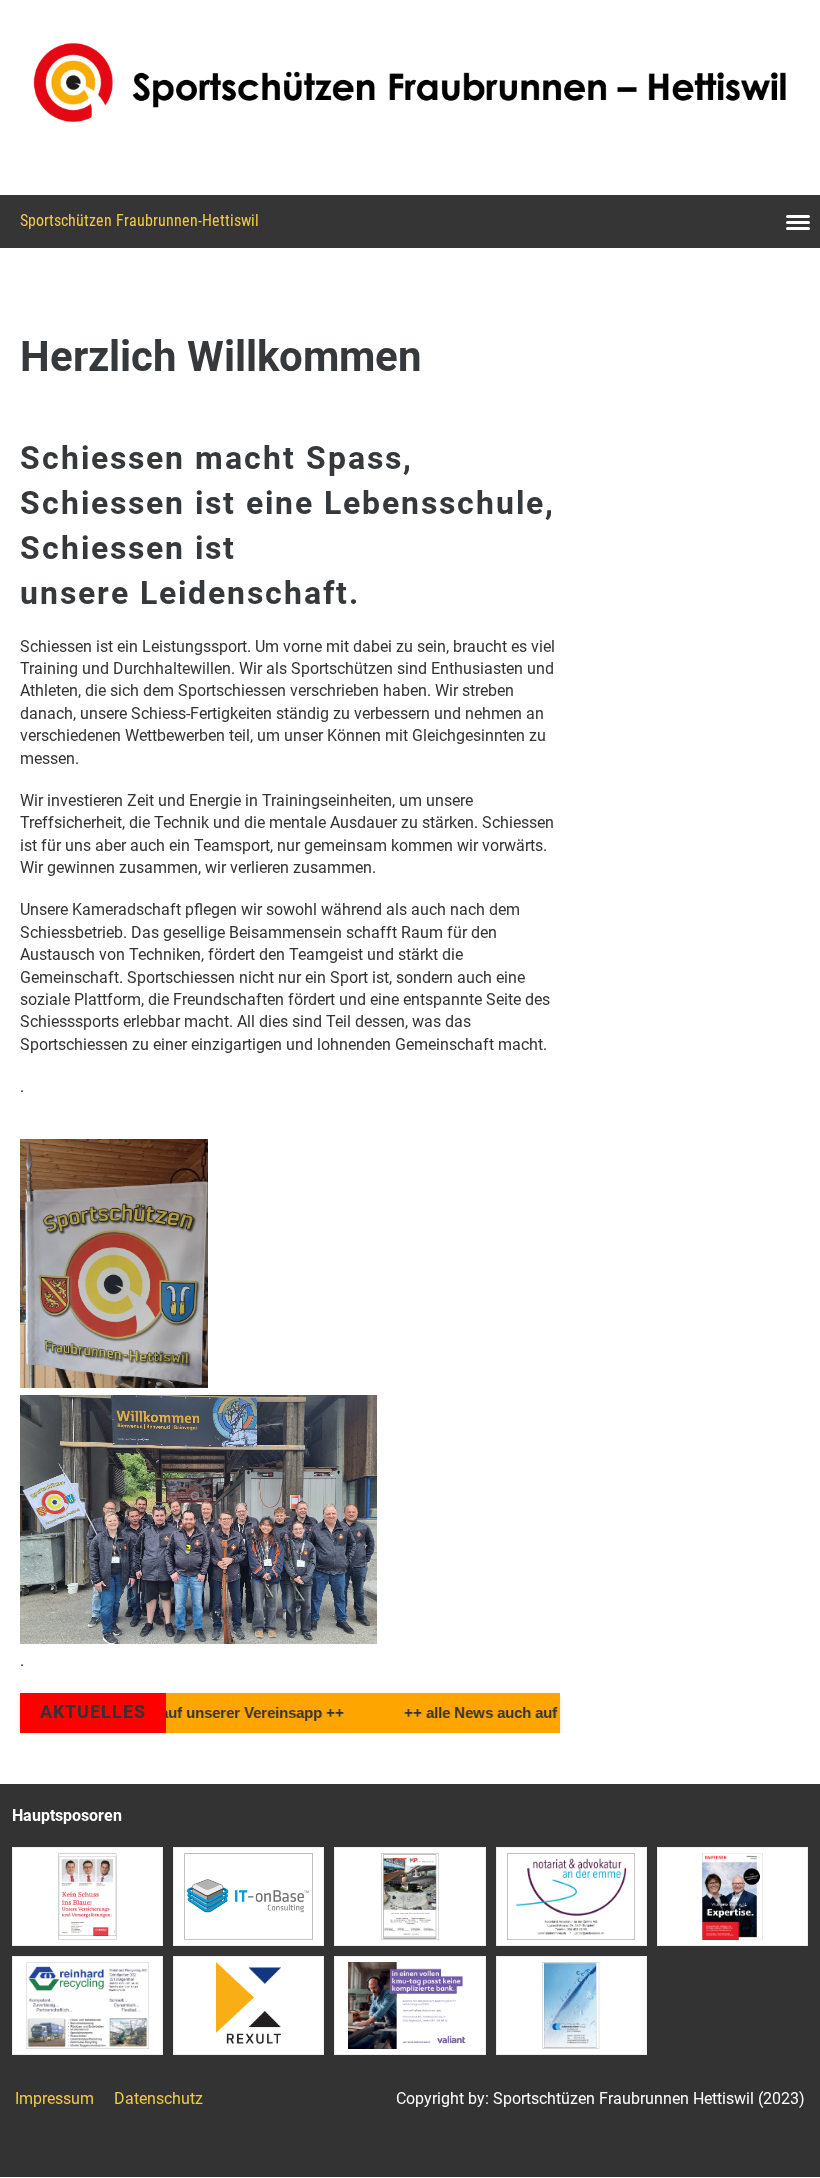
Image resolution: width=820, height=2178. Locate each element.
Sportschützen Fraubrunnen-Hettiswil (139, 220)
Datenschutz (158, 2098)
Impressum (54, 2098)
